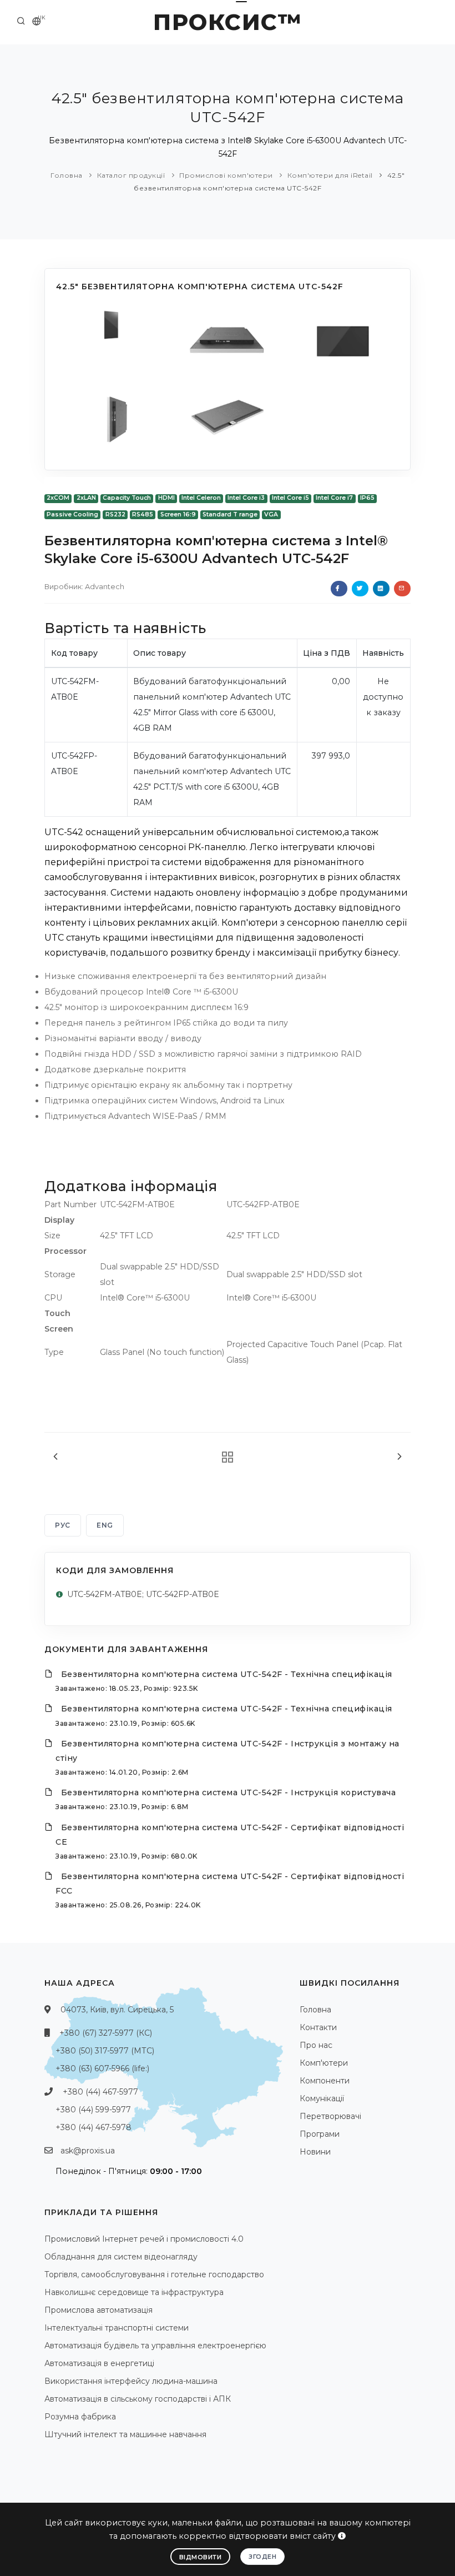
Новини (315, 2152)
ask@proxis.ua (88, 2151)
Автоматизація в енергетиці (99, 2363)
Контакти (318, 2027)
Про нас (316, 2045)
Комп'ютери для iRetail (330, 175)
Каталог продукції (131, 175)
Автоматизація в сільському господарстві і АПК (138, 2399)
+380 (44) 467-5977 (100, 2092)
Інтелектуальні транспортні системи (117, 2328)
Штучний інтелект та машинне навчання (125, 2434)
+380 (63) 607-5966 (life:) (102, 2068)
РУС (63, 1525)
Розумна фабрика (80, 2417)
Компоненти (325, 2081)
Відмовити (201, 2557)
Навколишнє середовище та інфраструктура (134, 2292)
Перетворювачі (330, 2116)
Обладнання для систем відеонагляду (121, 2257)
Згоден (262, 2557)
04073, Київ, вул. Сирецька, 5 (117, 2010)
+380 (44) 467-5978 (93, 2127)
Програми (320, 2134)
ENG (105, 1525)
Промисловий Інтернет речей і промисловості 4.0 (144, 2239)
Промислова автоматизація (98, 2310)
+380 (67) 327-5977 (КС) (106, 2033)
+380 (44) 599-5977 (93, 2110)
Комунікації (322, 2098)
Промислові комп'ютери (226, 175)
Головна (67, 175)
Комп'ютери (324, 2063)
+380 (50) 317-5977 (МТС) (105, 2051)
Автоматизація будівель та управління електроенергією (155, 2346)
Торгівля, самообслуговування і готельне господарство (154, 2274)
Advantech (105, 586)
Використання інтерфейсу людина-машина (131, 2381)
